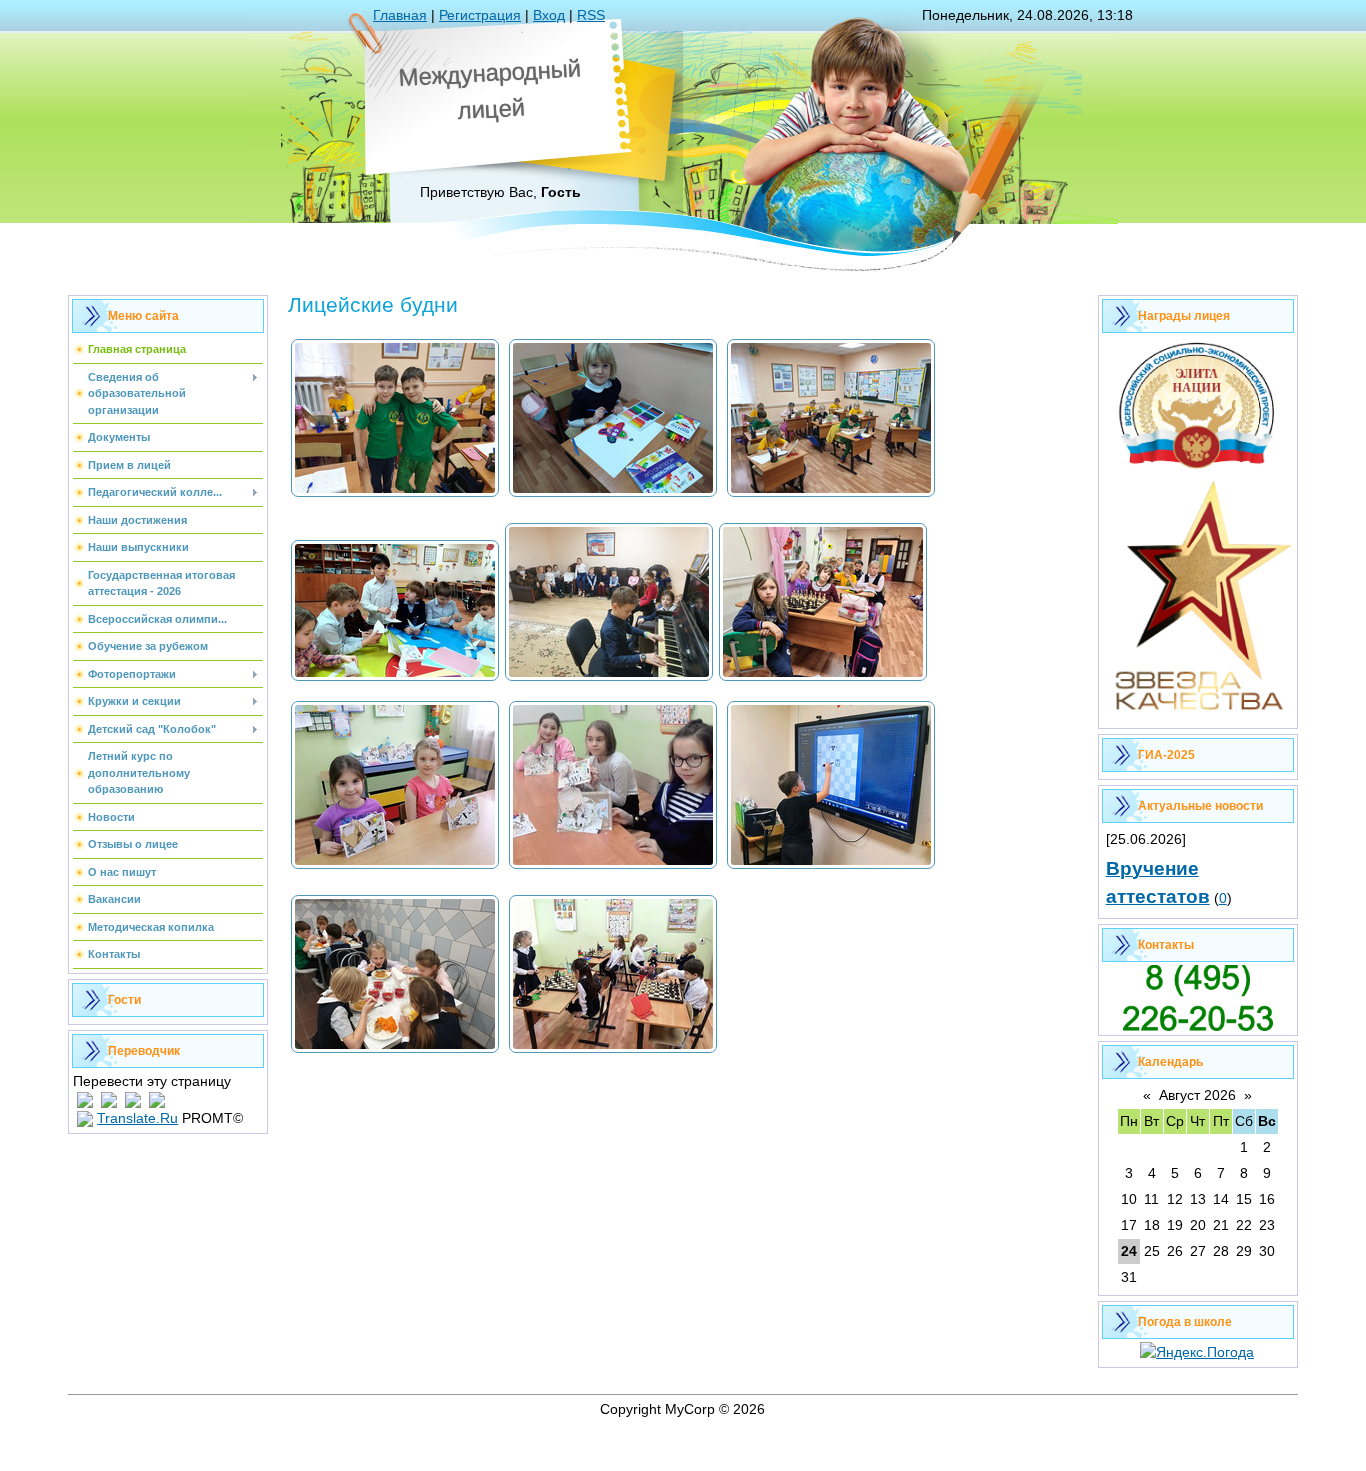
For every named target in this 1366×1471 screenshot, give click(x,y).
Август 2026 (1197, 1095)
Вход (549, 15)
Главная (400, 15)
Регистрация (480, 15)
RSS (591, 15)
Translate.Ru (137, 1118)
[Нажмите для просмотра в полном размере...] (395, 495)
